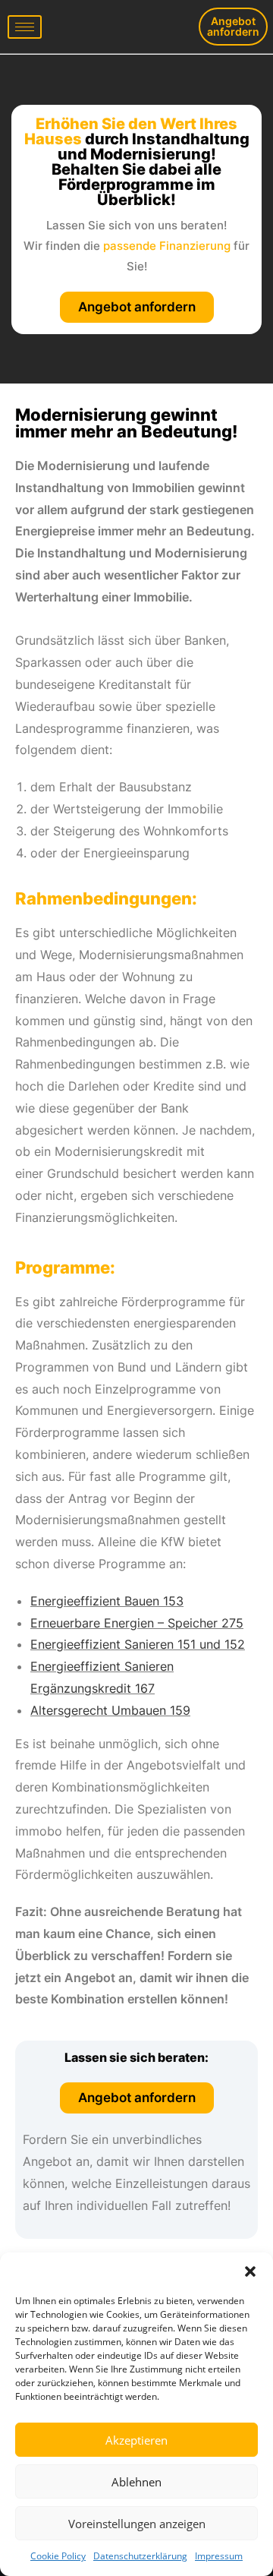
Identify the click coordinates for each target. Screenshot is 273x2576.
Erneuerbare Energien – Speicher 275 (137, 1623)
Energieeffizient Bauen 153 (107, 1601)
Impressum (219, 2556)
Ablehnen (136, 2482)
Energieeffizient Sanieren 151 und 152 (138, 1644)
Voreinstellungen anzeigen (137, 2524)
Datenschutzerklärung (140, 2556)
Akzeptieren (136, 2440)
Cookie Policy (58, 2556)
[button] (250, 2271)
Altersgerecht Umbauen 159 (110, 1710)
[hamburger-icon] (25, 27)
